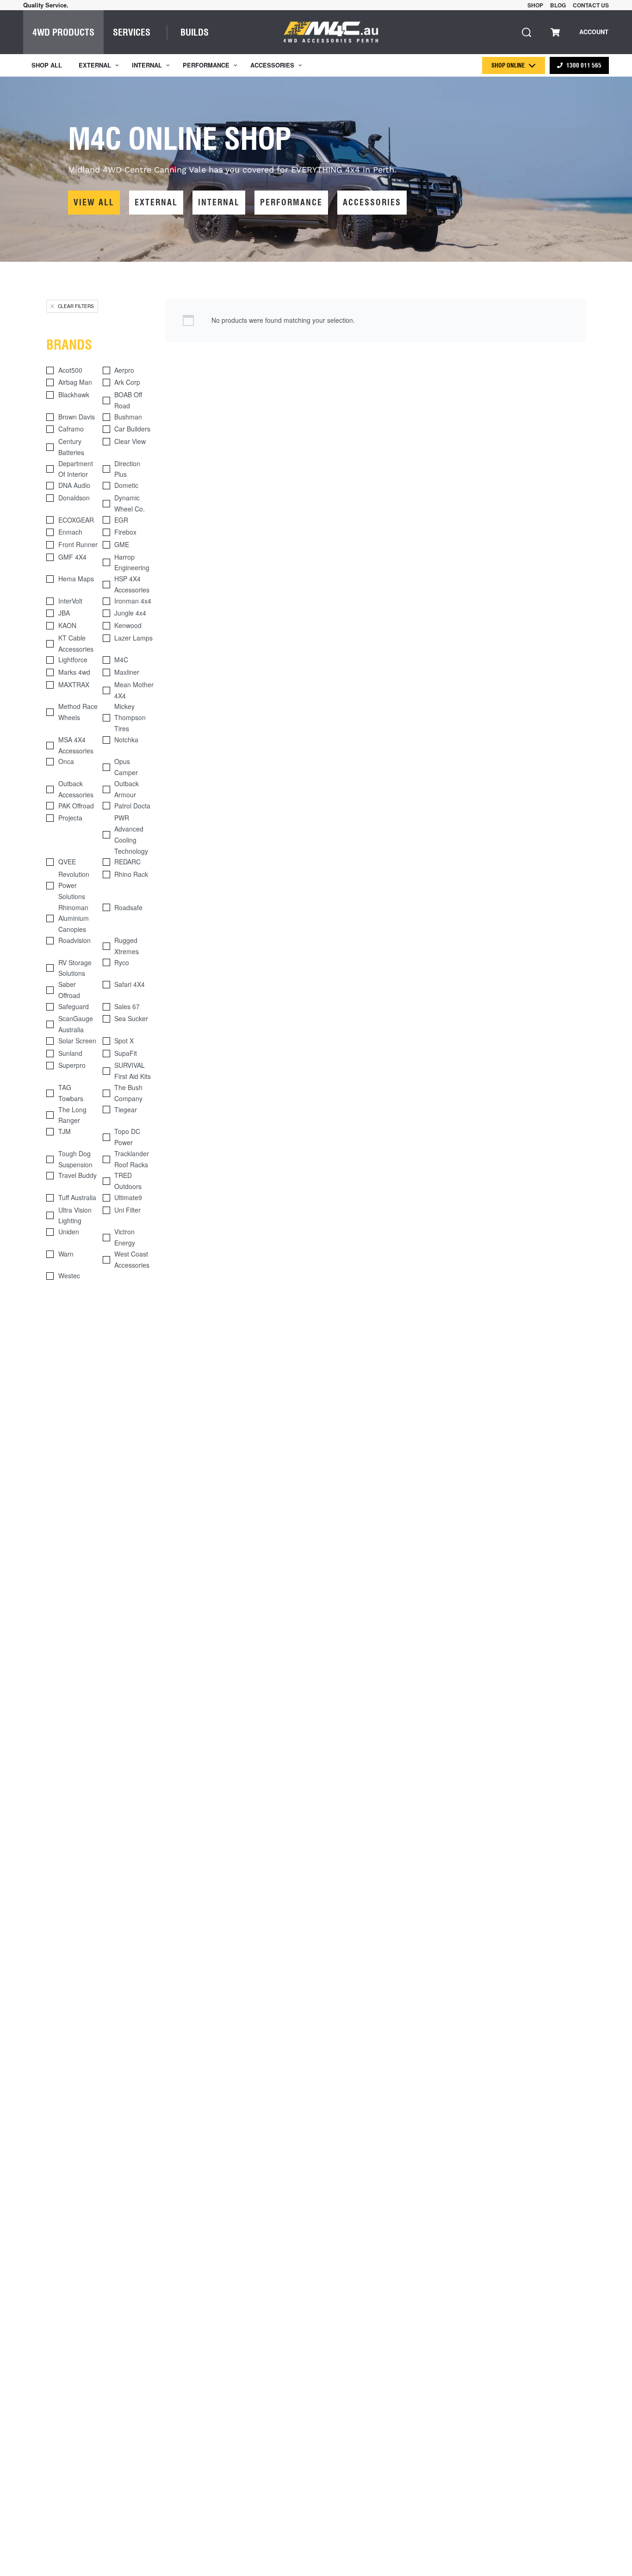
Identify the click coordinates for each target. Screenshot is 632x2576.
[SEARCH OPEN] (527, 32)
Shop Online (508, 65)
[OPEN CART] (555, 32)
